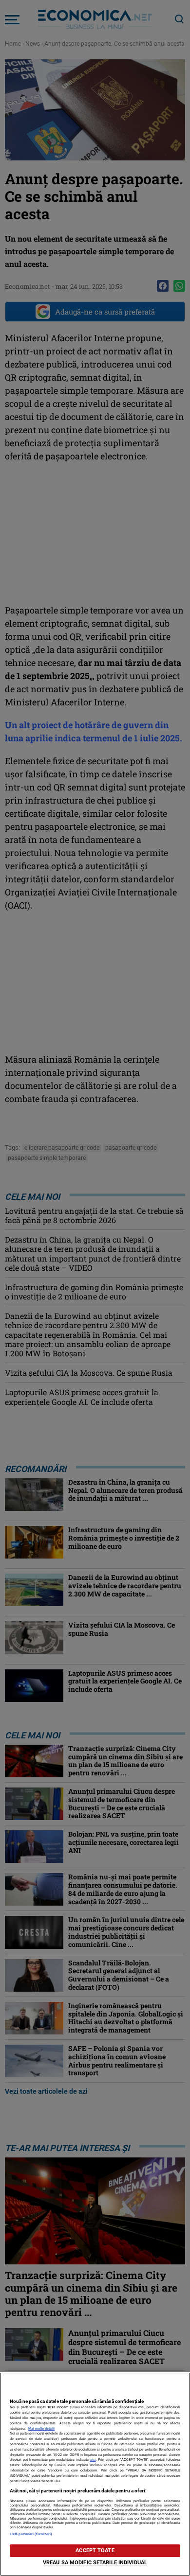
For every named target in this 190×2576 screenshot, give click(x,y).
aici (93, 2460)
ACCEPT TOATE (95, 2550)
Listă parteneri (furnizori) (31, 2534)
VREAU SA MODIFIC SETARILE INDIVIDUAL (95, 2563)
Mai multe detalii (41, 2428)
